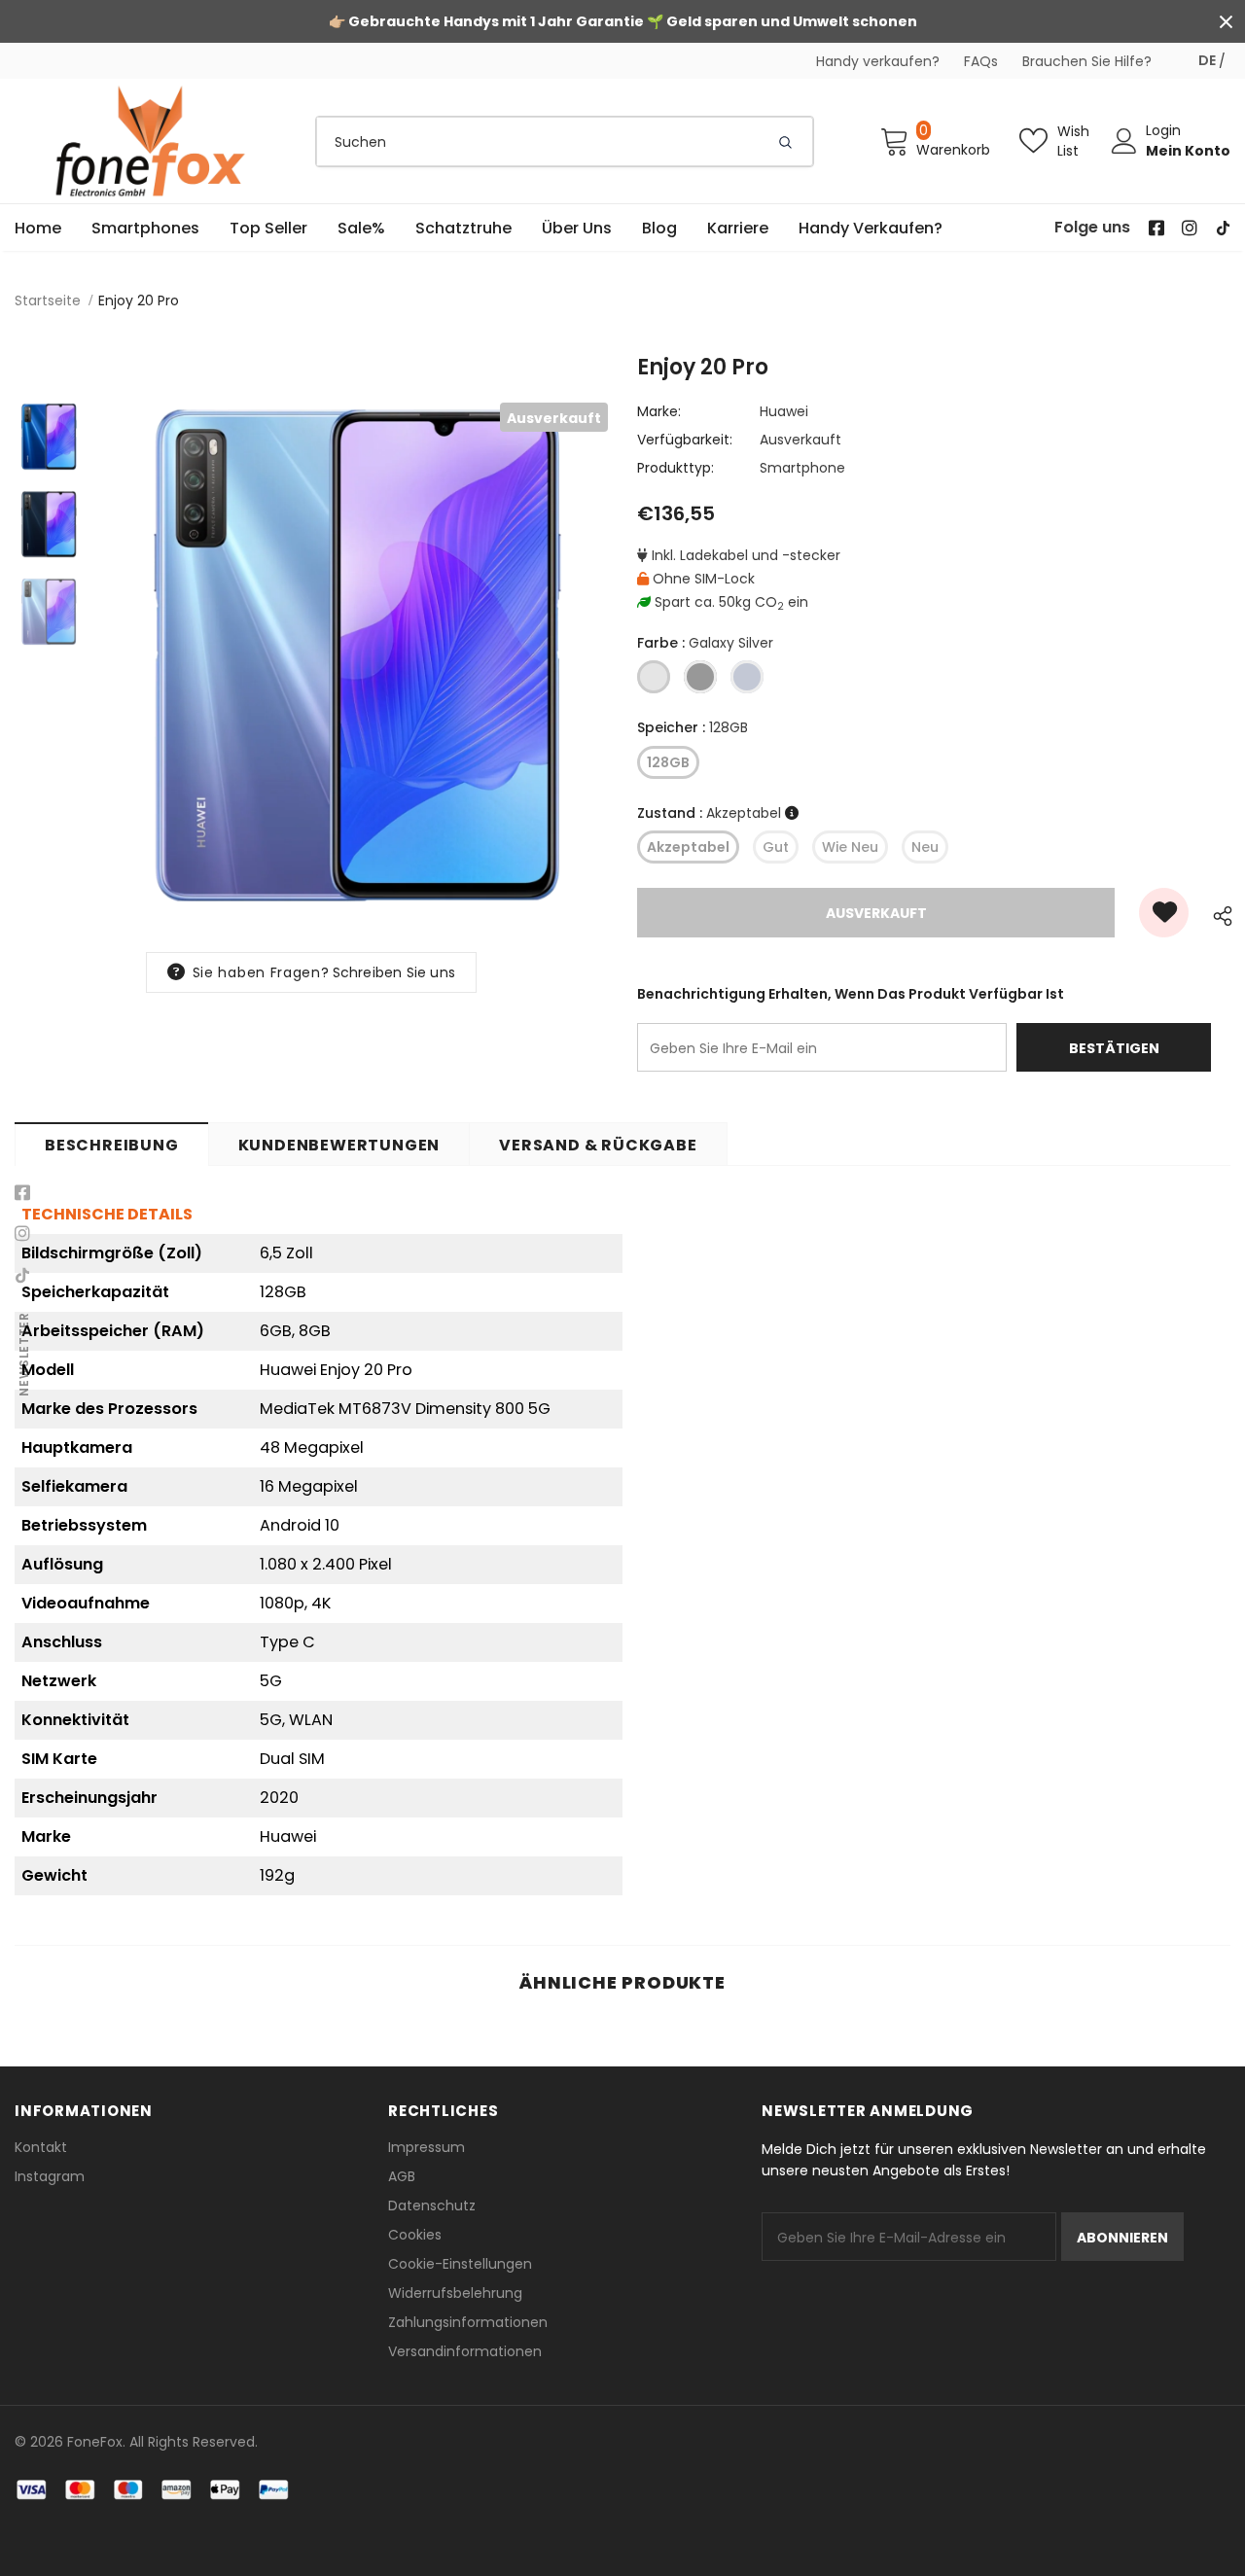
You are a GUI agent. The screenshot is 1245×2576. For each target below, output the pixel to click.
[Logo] (151, 141)
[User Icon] (1124, 141)
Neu (925, 847)
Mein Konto (1188, 151)
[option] (355, 655)
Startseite (48, 300)
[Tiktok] (22, 1275)
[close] (1226, 21)
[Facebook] (22, 1193)
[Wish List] (1164, 913)
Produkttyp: (676, 468)
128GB (668, 762)
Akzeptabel (688, 847)
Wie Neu (850, 847)
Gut (776, 847)
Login (1163, 130)
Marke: (659, 411)
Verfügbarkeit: (685, 440)
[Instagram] (22, 1234)
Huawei (784, 411)
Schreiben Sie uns (394, 972)
